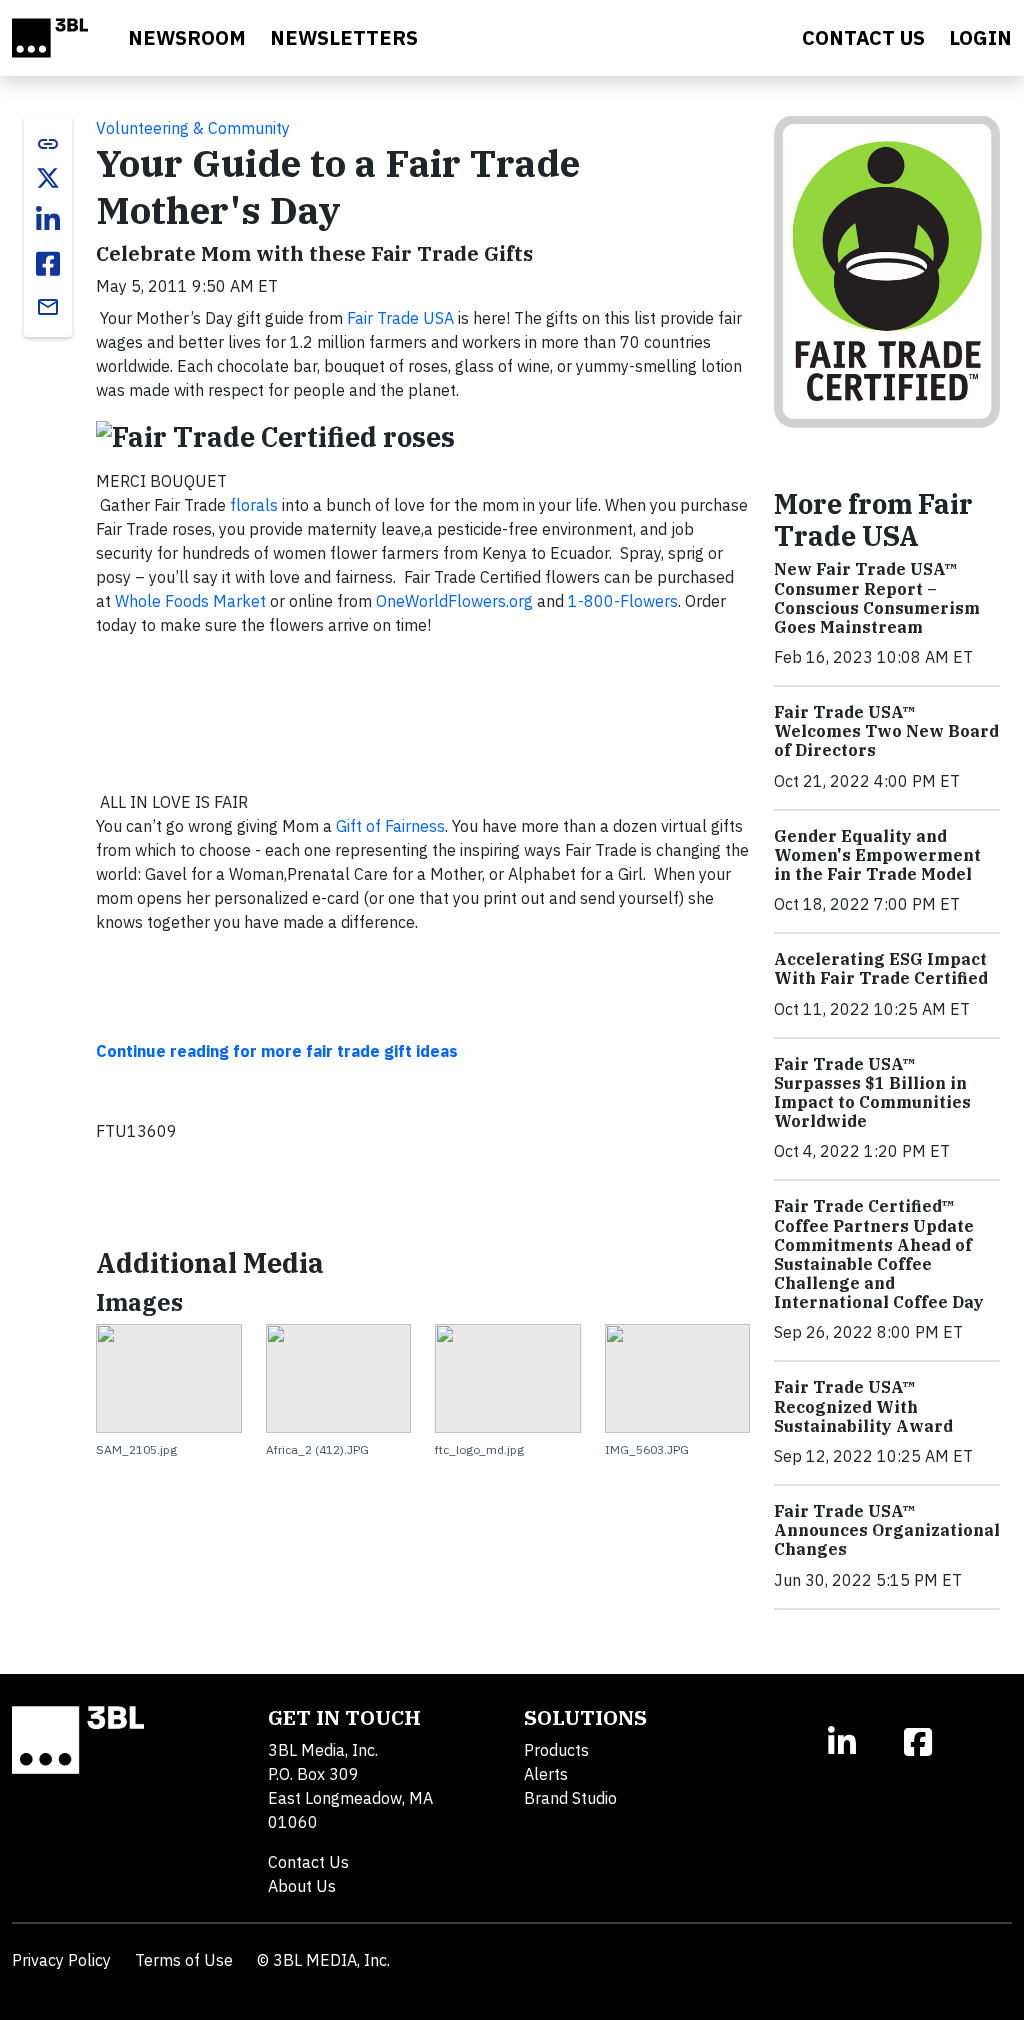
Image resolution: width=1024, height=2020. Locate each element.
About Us (302, 1886)
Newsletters (344, 37)
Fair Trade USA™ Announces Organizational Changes (887, 1530)
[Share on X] (48, 178)
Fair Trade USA (400, 318)
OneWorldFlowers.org (454, 601)
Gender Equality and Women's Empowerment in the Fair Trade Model (877, 855)
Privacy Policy (61, 1960)
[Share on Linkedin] (48, 220)
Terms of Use (184, 1960)
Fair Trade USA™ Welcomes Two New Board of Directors (886, 731)
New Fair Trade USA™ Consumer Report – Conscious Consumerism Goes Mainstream (877, 598)
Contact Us (308, 1862)
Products (556, 1750)
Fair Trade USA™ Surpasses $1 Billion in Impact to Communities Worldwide (872, 1093)
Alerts (546, 1774)
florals (254, 505)
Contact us (863, 37)
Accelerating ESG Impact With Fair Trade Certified (881, 968)
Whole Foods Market (190, 601)
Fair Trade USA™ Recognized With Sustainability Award (863, 1406)
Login (980, 37)
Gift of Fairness (390, 826)
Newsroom (187, 37)
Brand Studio (570, 1798)
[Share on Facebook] (48, 264)
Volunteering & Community (193, 128)
